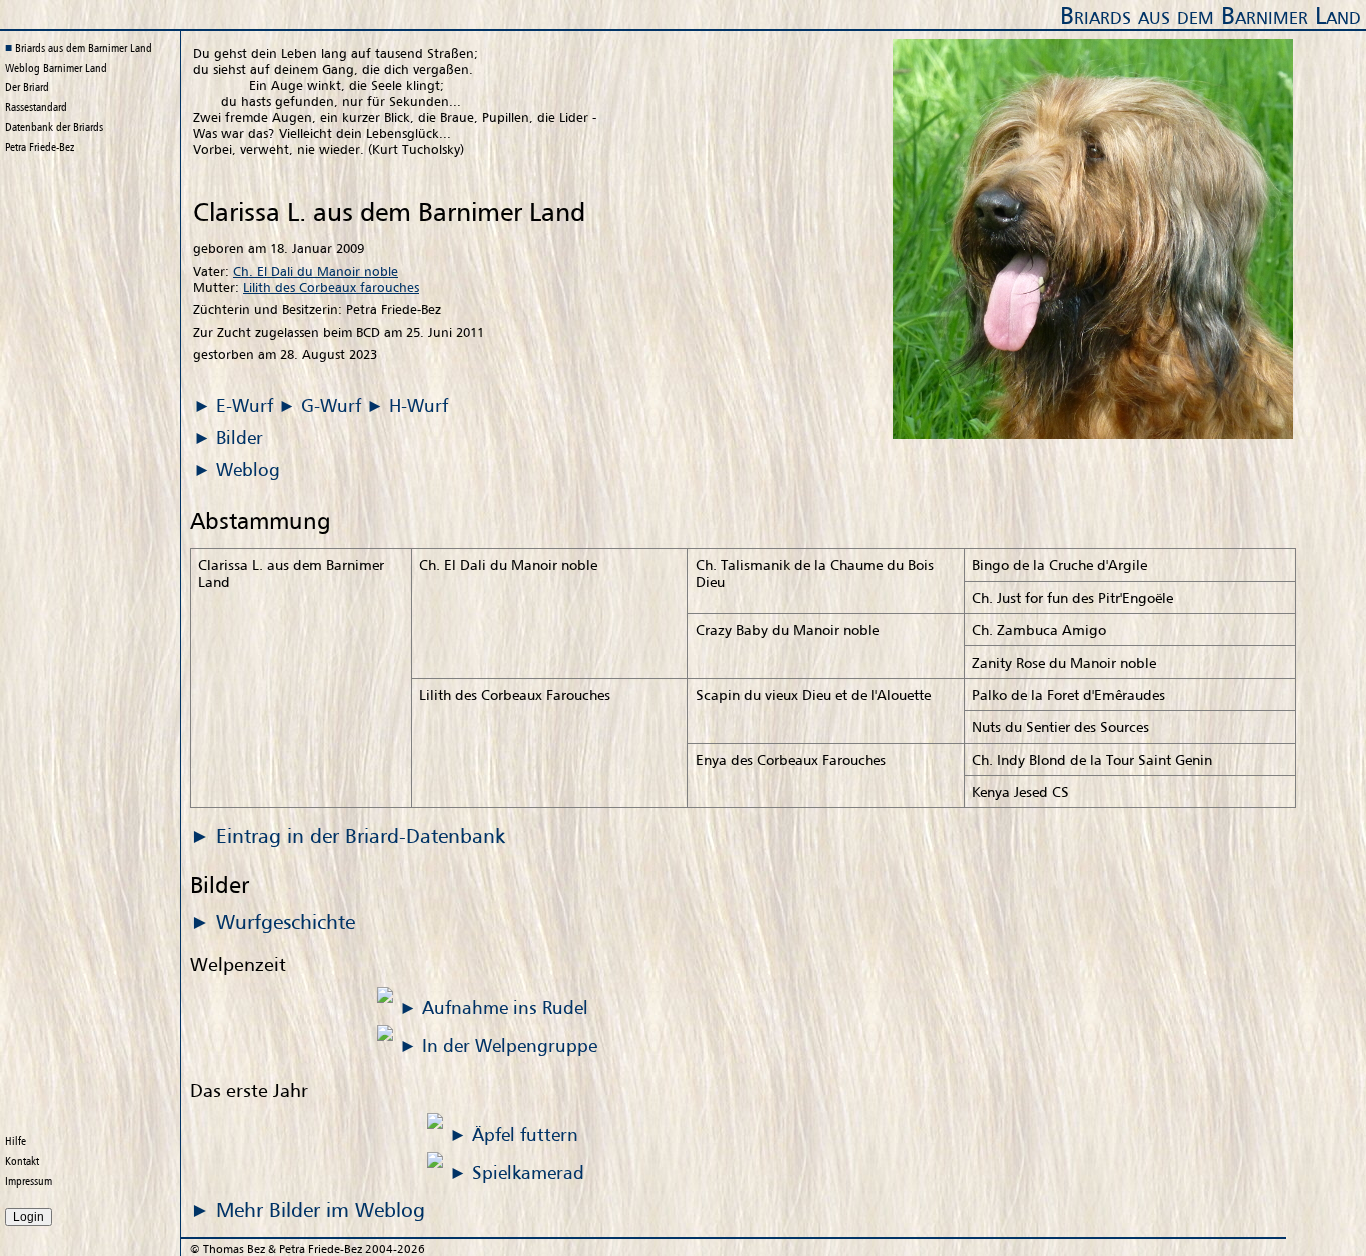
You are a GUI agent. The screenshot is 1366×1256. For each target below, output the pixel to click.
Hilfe (15, 1141)
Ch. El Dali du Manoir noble (315, 271)
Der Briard (27, 87)
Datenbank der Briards (54, 127)
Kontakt (22, 1161)
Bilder (239, 437)
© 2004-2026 (307, 1249)
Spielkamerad (528, 1172)
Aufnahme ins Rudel (505, 1007)
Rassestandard (36, 107)
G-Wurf (331, 405)
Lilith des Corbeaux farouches (331, 287)
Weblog (56, 68)
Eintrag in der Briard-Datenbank (360, 835)
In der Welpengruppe (509, 1045)
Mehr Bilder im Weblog (320, 1209)
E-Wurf (244, 405)
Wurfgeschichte (285, 921)
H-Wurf (418, 405)
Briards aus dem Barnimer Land (1210, 15)
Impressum (28, 1181)
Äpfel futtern (525, 1134)
